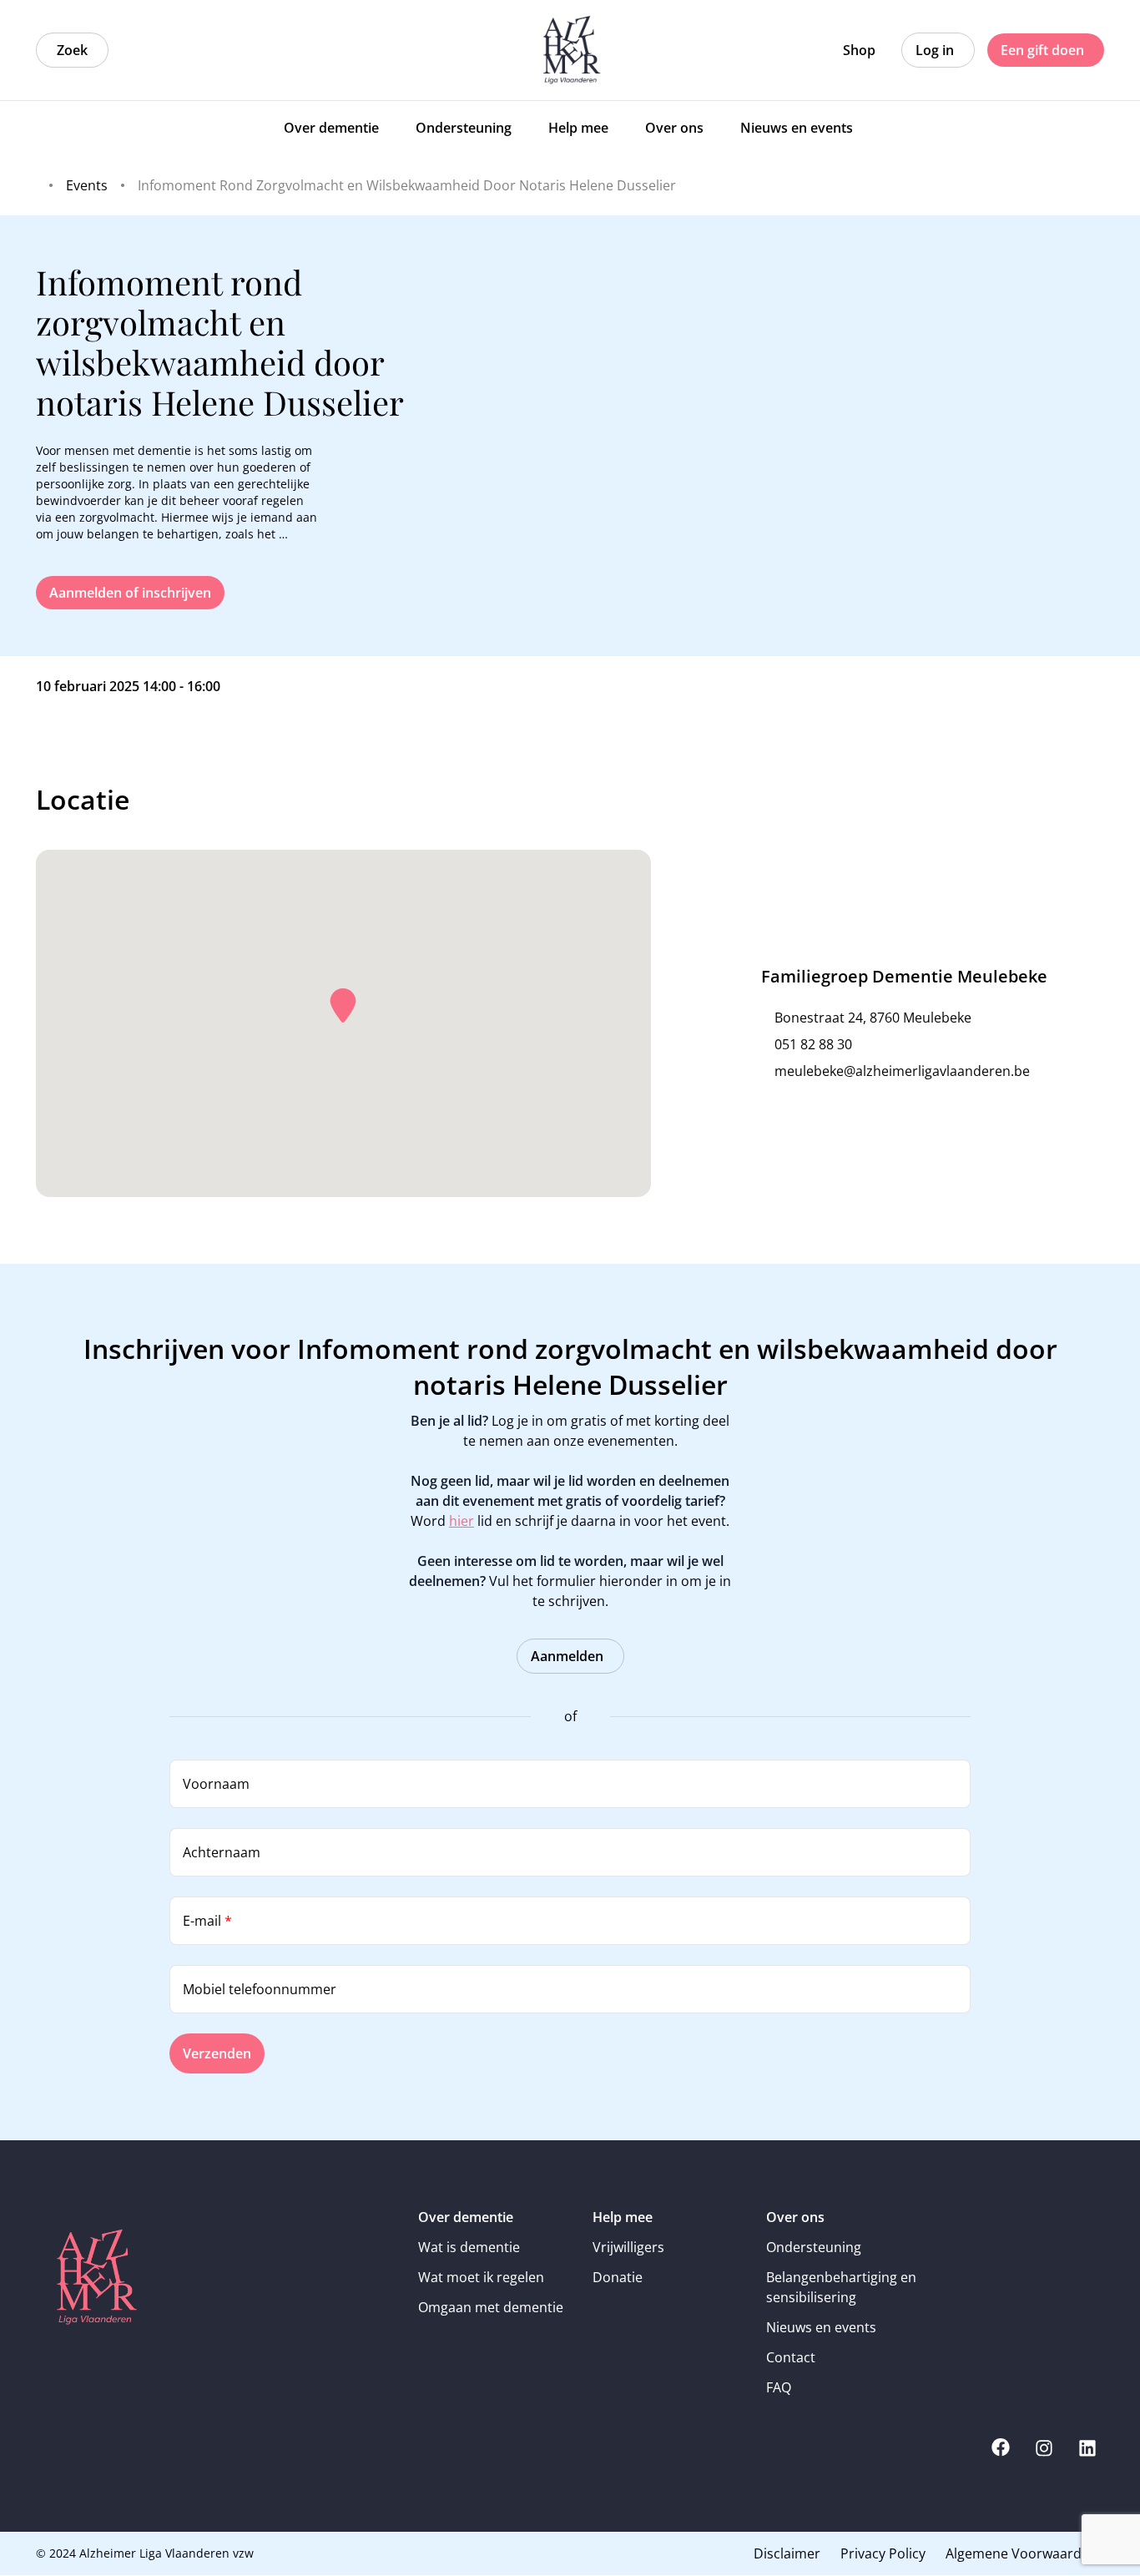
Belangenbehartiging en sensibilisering (841, 2287)
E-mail (207, 1921)
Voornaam (216, 1784)
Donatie (618, 2277)
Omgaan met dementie (491, 2307)
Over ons (795, 2217)
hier (462, 1521)
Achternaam (222, 1852)
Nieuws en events (821, 2327)
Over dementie (466, 2217)
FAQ (779, 2387)
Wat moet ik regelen (481, 2277)
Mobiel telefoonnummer (260, 1989)
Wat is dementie (469, 2247)
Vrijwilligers (628, 2247)
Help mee (623, 2217)
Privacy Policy (883, 2553)
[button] (343, 1006)
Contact (791, 2357)
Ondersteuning (814, 2247)
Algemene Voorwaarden (1021, 2553)
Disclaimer (787, 2553)
